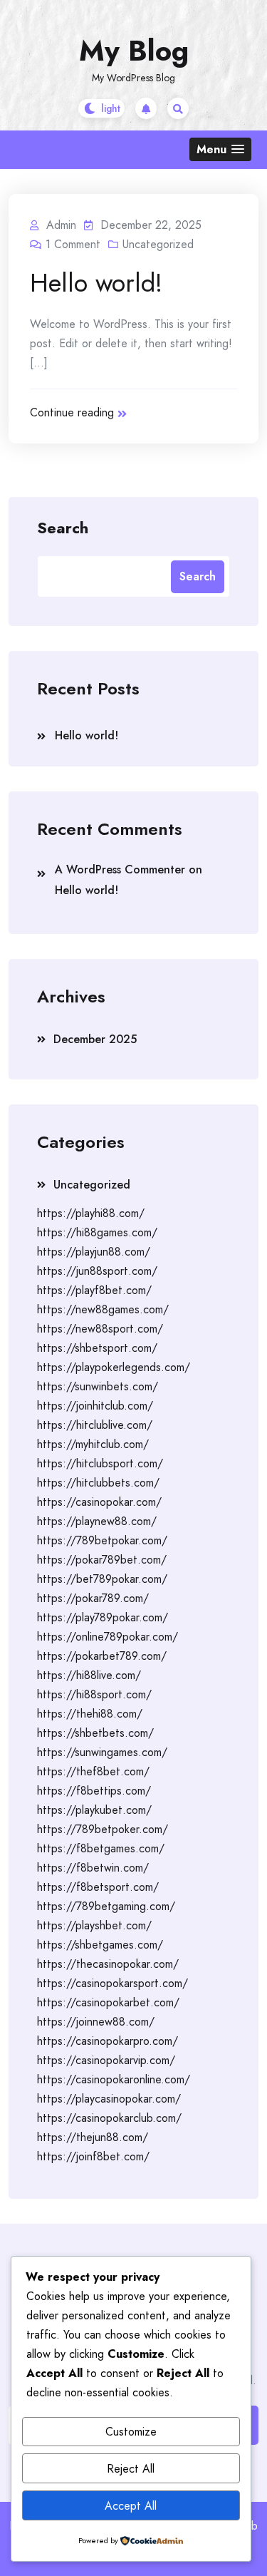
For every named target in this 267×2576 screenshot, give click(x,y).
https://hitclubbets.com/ (98, 1483)
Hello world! (96, 282)
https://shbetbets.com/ (95, 1733)
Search (63, 527)
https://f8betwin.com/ (93, 1868)
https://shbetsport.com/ (97, 1348)
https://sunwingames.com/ (102, 1752)
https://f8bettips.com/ (94, 1791)
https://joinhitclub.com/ (95, 1406)
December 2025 (95, 1039)
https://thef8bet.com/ (93, 1771)
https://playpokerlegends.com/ (114, 1367)
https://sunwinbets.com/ (98, 1386)
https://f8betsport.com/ (98, 1887)
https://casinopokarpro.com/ (108, 2041)
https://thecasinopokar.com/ (108, 1964)
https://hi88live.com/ (89, 1675)
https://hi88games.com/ (97, 1232)
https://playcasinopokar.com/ (109, 2099)
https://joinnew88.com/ (96, 2022)
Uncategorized (158, 244)
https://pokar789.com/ (93, 1598)
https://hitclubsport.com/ (100, 1463)
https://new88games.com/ (103, 1309)
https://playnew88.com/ (97, 1521)
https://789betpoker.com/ (103, 1829)
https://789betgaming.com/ (106, 1906)
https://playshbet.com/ (94, 1925)
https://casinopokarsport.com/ (112, 1983)
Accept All (131, 2506)
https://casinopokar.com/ (99, 1502)
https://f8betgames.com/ (101, 1848)
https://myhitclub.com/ (93, 1444)
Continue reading (72, 412)
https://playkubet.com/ (94, 1810)
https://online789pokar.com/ (108, 1637)
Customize (131, 2432)
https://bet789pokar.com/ (102, 1579)
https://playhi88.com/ (91, 1213)
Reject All (131, 2469)
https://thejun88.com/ (93, 2137)
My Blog (134, 51)
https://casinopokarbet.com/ (108, 2002)
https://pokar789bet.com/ (102, 1560)
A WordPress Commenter (120, 869)
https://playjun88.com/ (94, 1252)
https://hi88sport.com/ (94, 1694)
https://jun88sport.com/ (97, 1271)
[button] (220, 149)
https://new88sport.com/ (100, 1329)
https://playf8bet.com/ (94, 1290)
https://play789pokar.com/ (103, 1617)
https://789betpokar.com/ (102, 1540)
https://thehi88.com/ (90, 1714)
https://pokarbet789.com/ (102, 1656)
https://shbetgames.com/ (100, 1945)
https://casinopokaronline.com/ (114, 2079)
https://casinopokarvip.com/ (106, 2060)
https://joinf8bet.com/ (93, 2156)
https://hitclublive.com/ (95, 1425)
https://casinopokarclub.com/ (109, 2118)
